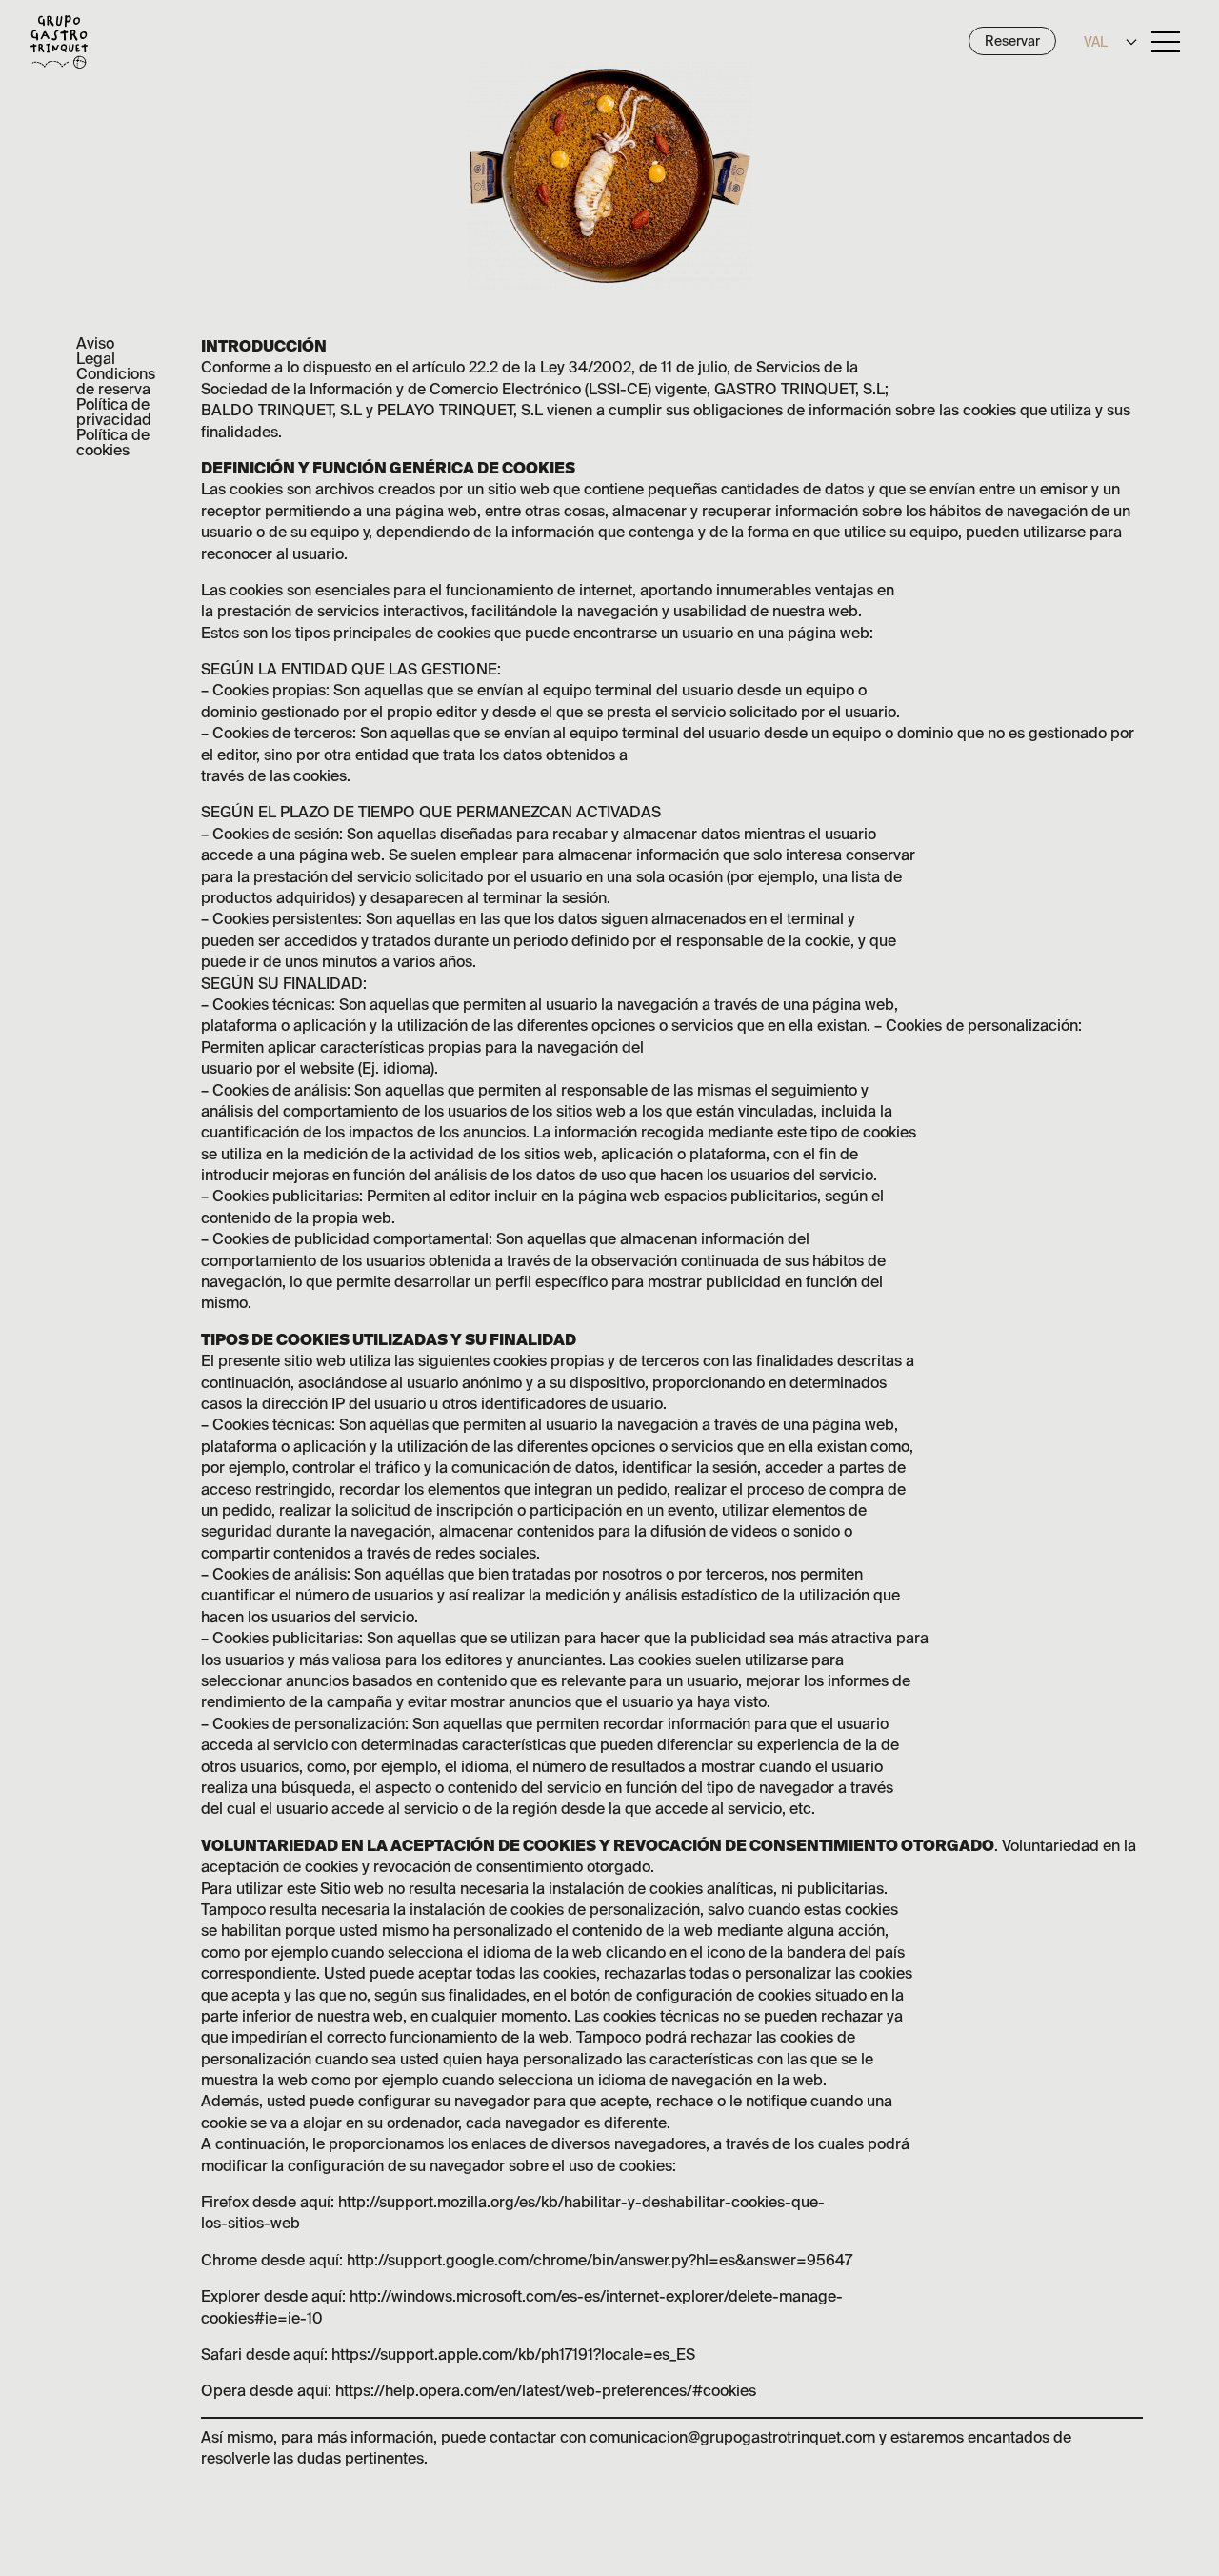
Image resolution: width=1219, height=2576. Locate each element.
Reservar (1012, 41)
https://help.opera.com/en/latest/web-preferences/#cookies (546, 2390)
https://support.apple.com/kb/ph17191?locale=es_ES (513, 2354)
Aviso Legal (96, 351)
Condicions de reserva (116, 381)
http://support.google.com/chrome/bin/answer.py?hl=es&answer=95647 (600, 2260)
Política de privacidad (114, 412)
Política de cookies (113, 442)
